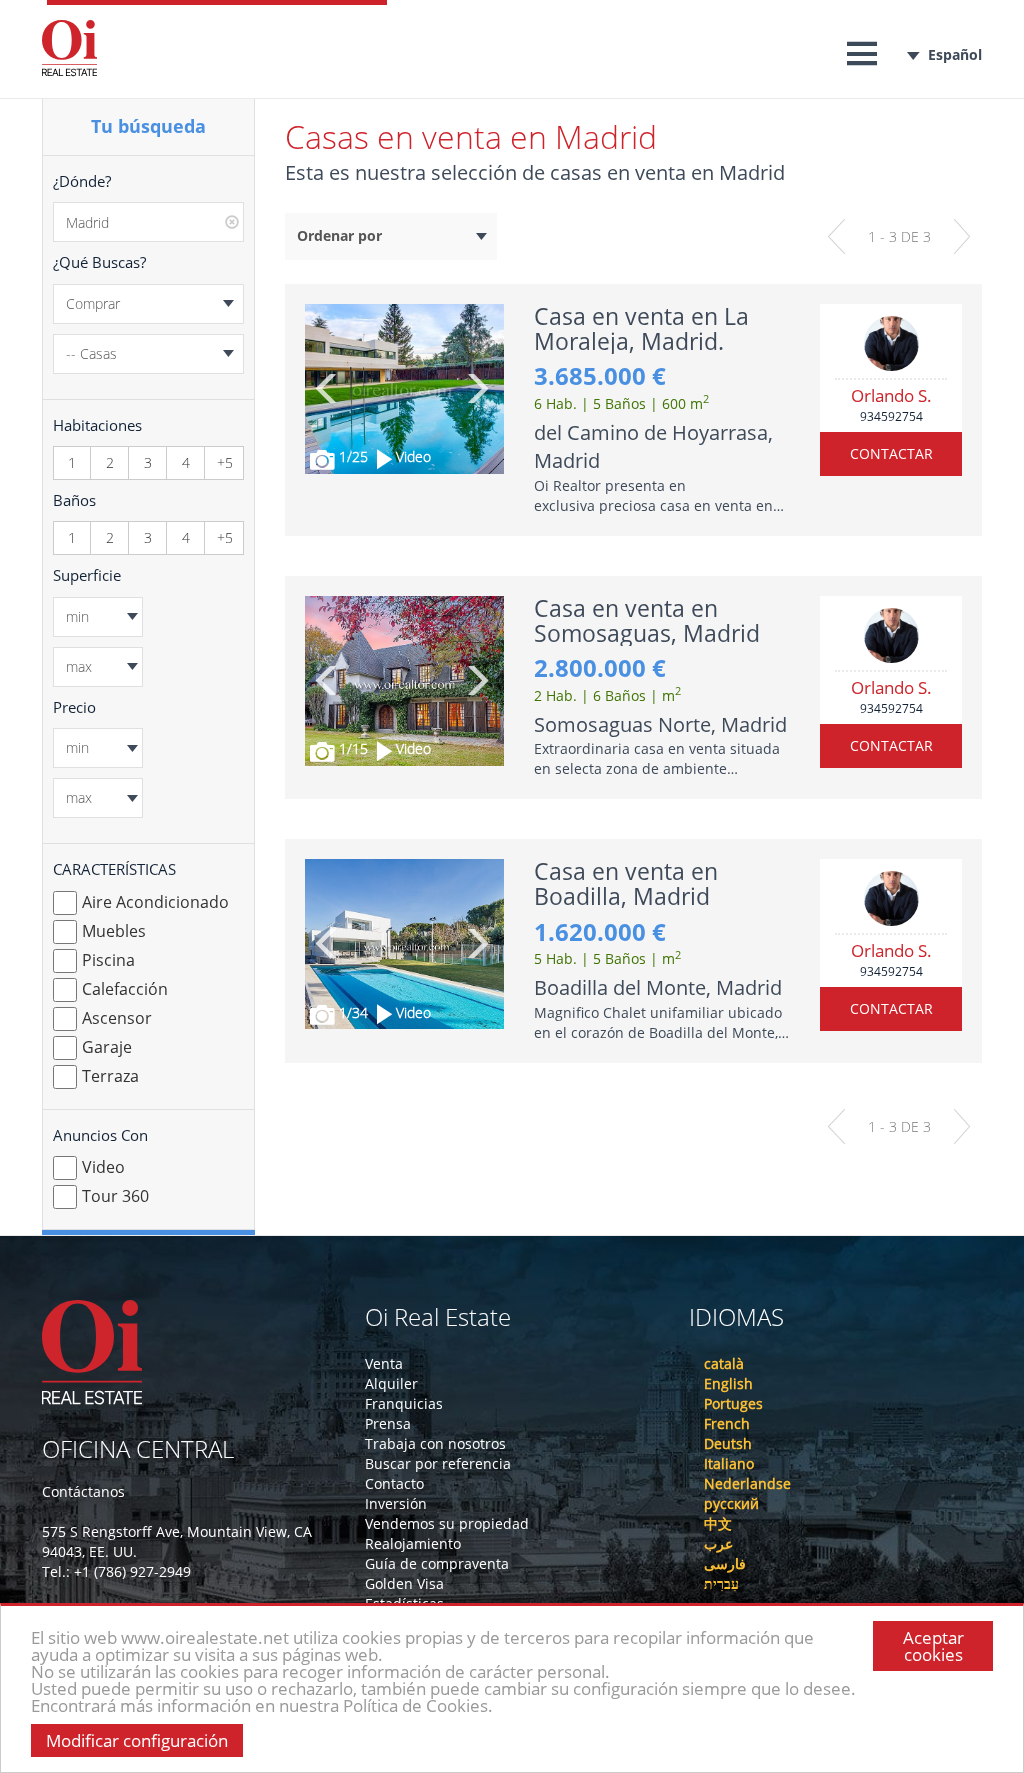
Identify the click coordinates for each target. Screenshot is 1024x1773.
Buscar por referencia (438, 1463)
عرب (718, 1543)
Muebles (114, 931)
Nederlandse (747, 1483)
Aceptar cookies (933, 1646)
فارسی (725, 1563)
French (727, 1423)
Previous (327, 388)
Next (476, 388)
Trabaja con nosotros (435, 1443)
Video (103, 1167)
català (724, 1363)
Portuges (733, 1403)
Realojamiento (413, 1543)
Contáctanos (83, 1491)
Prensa (388, 1423)
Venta (384, 1363)
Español (955, 54)
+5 (225, 462)
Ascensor (117, 1018)
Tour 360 (115, 1196)
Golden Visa (404, 1583)
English (728, 1383)
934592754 (891, 416)
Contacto (394, 1483)
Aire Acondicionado (155, 902)
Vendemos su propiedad (447, 1523)
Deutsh (728, 1443)
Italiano (729, 1463)
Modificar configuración (137, 1740)
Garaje (107, 1047)
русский (731, 1503)
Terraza (110, 1076)
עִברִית (721, 1583)
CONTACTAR (891, 453)
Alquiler (391, 1383)
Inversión (396, 1503)
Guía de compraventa (437, 1563)
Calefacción (125, 989)
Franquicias (404, 1403)
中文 (718, 1523)
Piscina (108, 960)
